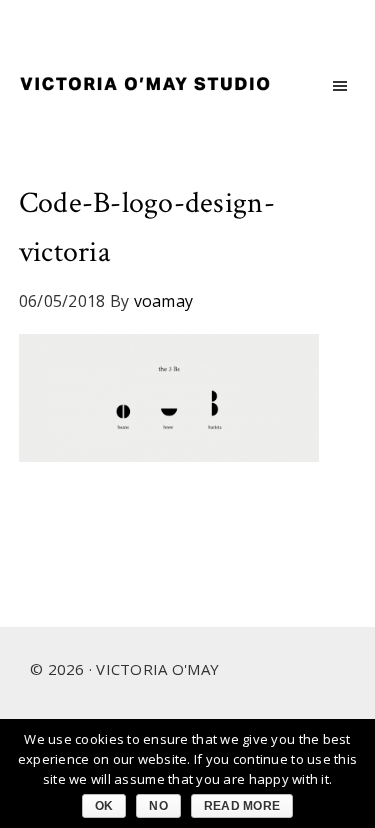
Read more (242, 806)
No (158, 806)
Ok (104, 806)
